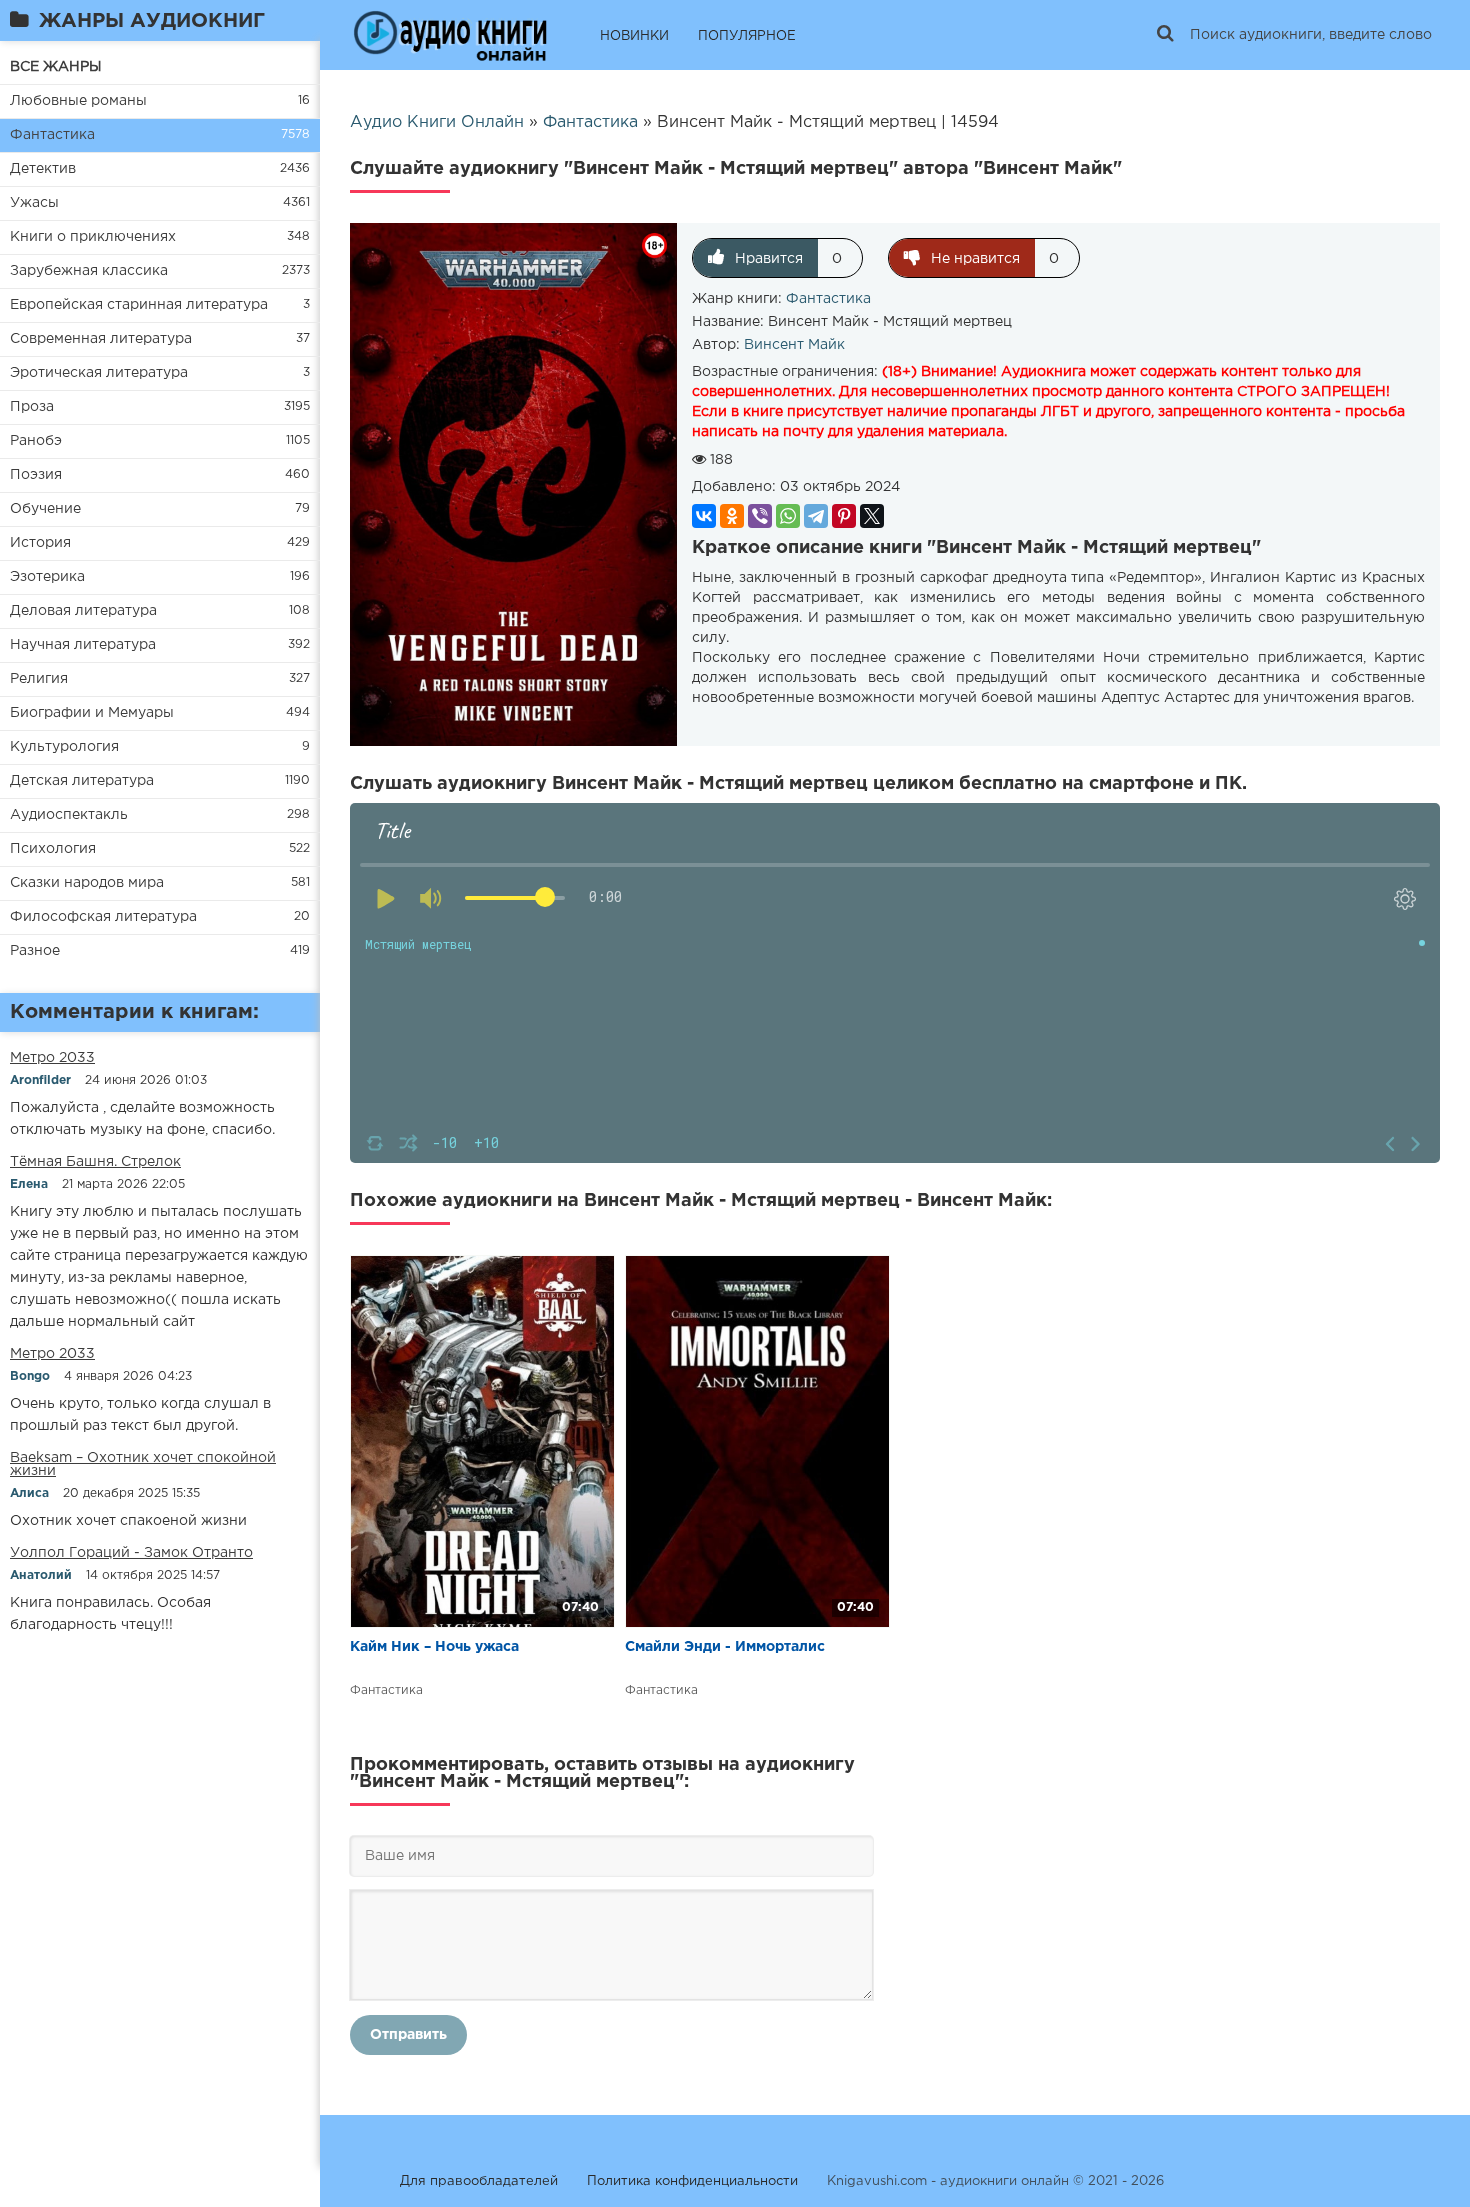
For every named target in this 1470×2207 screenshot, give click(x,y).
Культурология (64, 747)
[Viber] (760, 516)
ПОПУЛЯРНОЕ (747, 36)
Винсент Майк (794, 345)
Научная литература (83, 645)
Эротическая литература (99, 373)
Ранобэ (36, 441)
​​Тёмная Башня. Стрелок (95, 1162)
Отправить (408, 2035)
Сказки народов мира (87, 883)
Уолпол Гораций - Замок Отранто (131, 1553)
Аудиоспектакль (69, 815)
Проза (32, 407)
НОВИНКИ (634, 36)
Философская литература (103, 917)
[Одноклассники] (732, 516)
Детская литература (82, 781)
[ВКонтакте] (704, 516)
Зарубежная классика (89, 271)
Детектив (43, 169)
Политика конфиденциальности (692, 2181)
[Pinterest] (844, 516)
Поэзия (36, 475)
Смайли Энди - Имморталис (725, 1647)
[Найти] (1165, 35)
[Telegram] (816, 516)
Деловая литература (83, 611)
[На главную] (450, 35)
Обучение (45, 509)
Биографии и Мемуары (92, 713)
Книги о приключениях (93, 237)
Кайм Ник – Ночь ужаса (434, 1647)
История (40, 543)
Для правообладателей (479, 2181)
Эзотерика (47, 577)
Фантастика (52, 135)
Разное (35, 951)
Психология (53, 849)
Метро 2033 (52, 1058)
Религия (39, 679)
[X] (872, 516)
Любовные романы (78, 101)
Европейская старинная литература (139, 305)
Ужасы (34, 203)
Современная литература (101, 339)
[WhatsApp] (788, 516)
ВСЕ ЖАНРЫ (56, 67)
